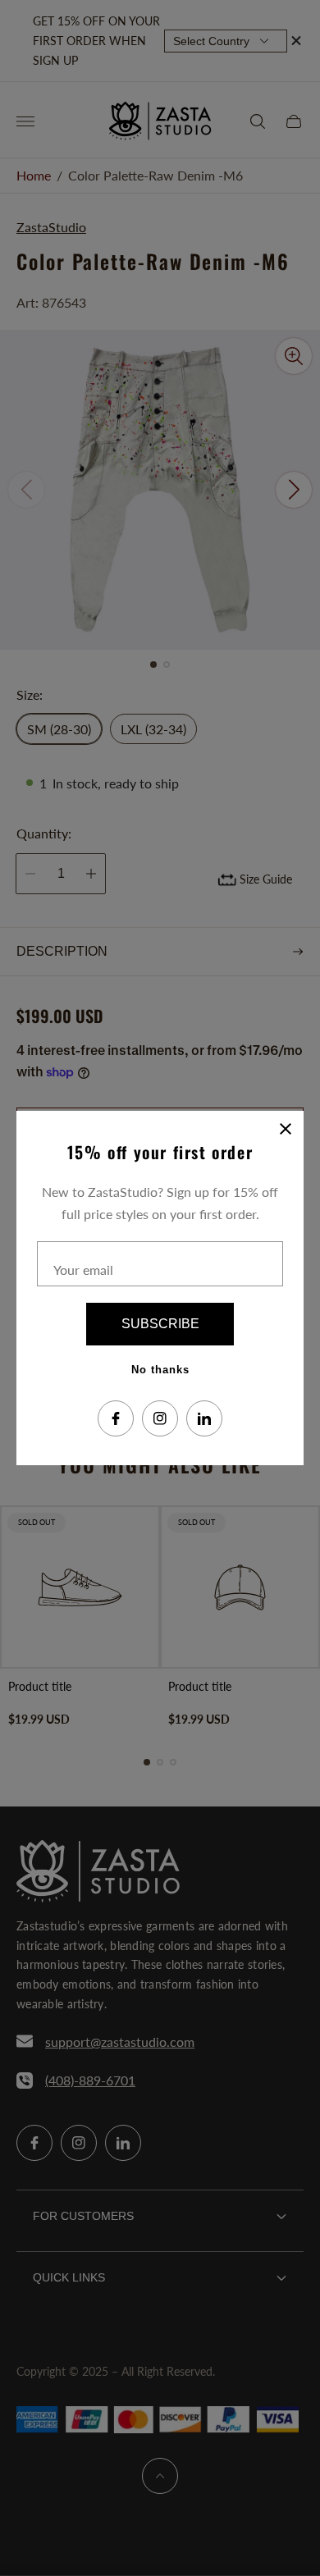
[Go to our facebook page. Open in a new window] (116, 1418)
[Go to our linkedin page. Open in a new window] (204, 1418)
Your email (83, 1270)
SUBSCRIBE (160, 1324)
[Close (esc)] (286, 1129)
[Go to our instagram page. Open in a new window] (160, 1418)
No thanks (160, 1370)
